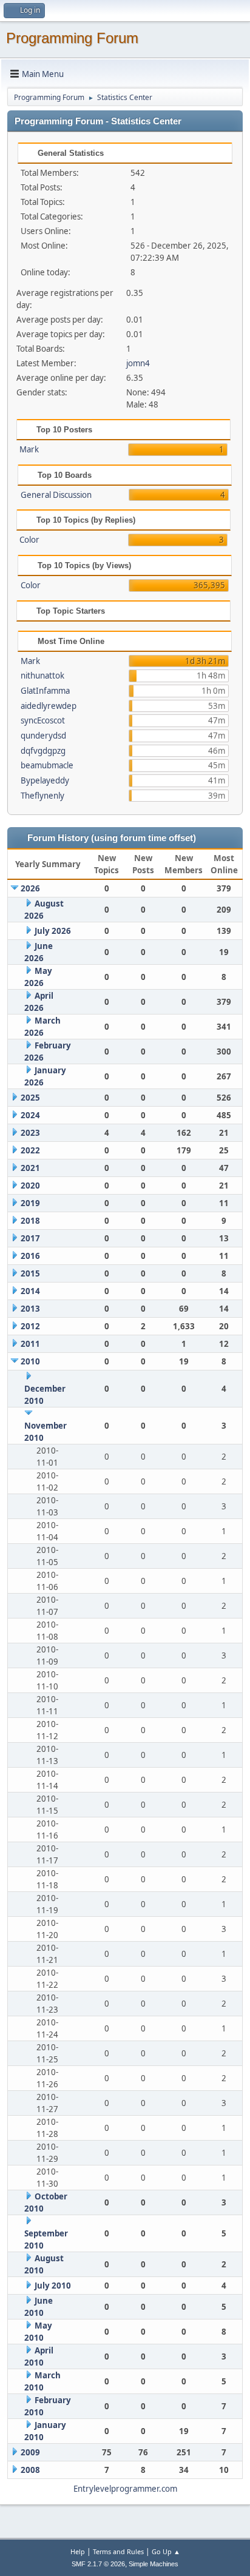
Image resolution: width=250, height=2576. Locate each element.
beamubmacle (47, 765)
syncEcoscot (43, 720)
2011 (30, 1344)
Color (29, 540)
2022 (30, 1150)
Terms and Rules (118, 2551)
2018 (30, 1221)
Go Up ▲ (166, 2551)
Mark (29, 449)
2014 (30, 1291)
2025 (30, 1098)
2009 (30, 2452)
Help (78, 2551)
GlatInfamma (45, 691)
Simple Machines (154, 2564)
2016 (30, 1256)
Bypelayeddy (45, 780)
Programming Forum (72, 38)
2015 (30, 1273)
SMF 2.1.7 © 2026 (98, 2564)
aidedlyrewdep (49, 706)
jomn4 (138, 363)
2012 (30, 1326)
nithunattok (42, 676)
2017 (30, 1238)
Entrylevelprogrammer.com (125, 2489)
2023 (30, 1133)
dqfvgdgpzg (43, 751)
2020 (30, 1186)
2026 (30, 888)
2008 (30, 2470)
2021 (30, 1168)
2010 (30, 1361)
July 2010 (53, 2286)
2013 (30, 1309)
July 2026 (53, 931)
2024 (30, 1115)
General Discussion (56, 495)
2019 (30, 1203)
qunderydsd (43, 736)
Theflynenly (42, 796)
